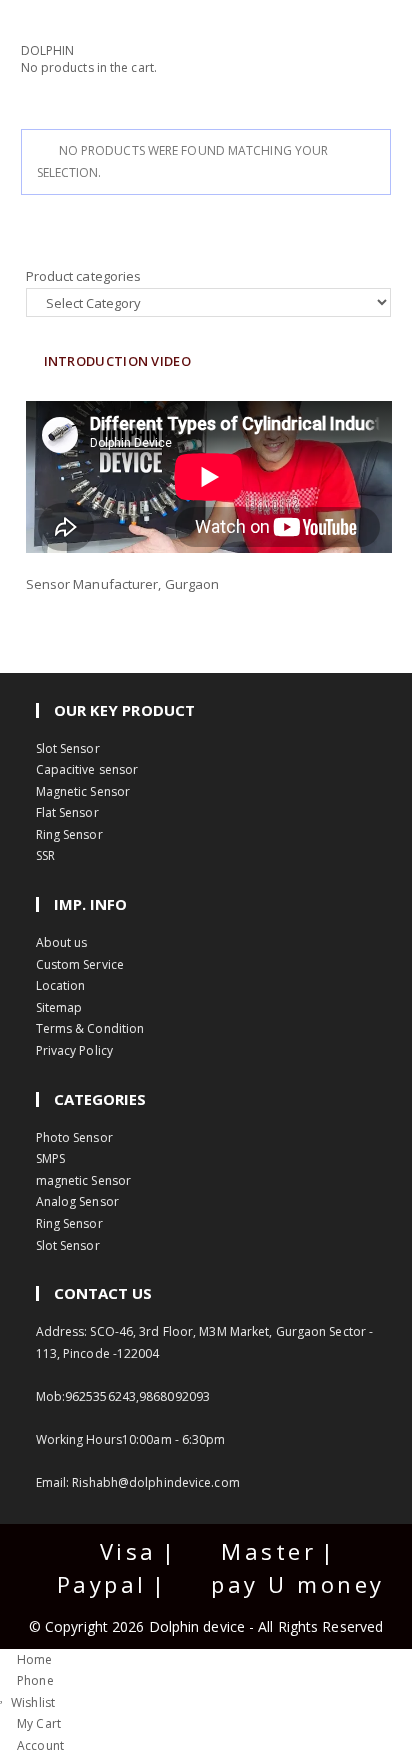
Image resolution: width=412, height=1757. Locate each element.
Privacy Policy (74, 1050)
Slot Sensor (68, 748)
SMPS (50, 1158)
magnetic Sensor (84, 1180)
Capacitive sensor (87, 769)
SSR (45, 855)
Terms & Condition (90, 1028)
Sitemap (59, 1007)
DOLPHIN (48, 50)
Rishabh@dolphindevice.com (156, 1482)
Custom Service (80, 964)
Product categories (84, 276)
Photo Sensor (74, 1137)
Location (61, 985)
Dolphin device (199, 1626)
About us (62, 942)
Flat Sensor (67, 812)
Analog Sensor (77, 1201)
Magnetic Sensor (83, 791)
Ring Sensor (69, 834)
